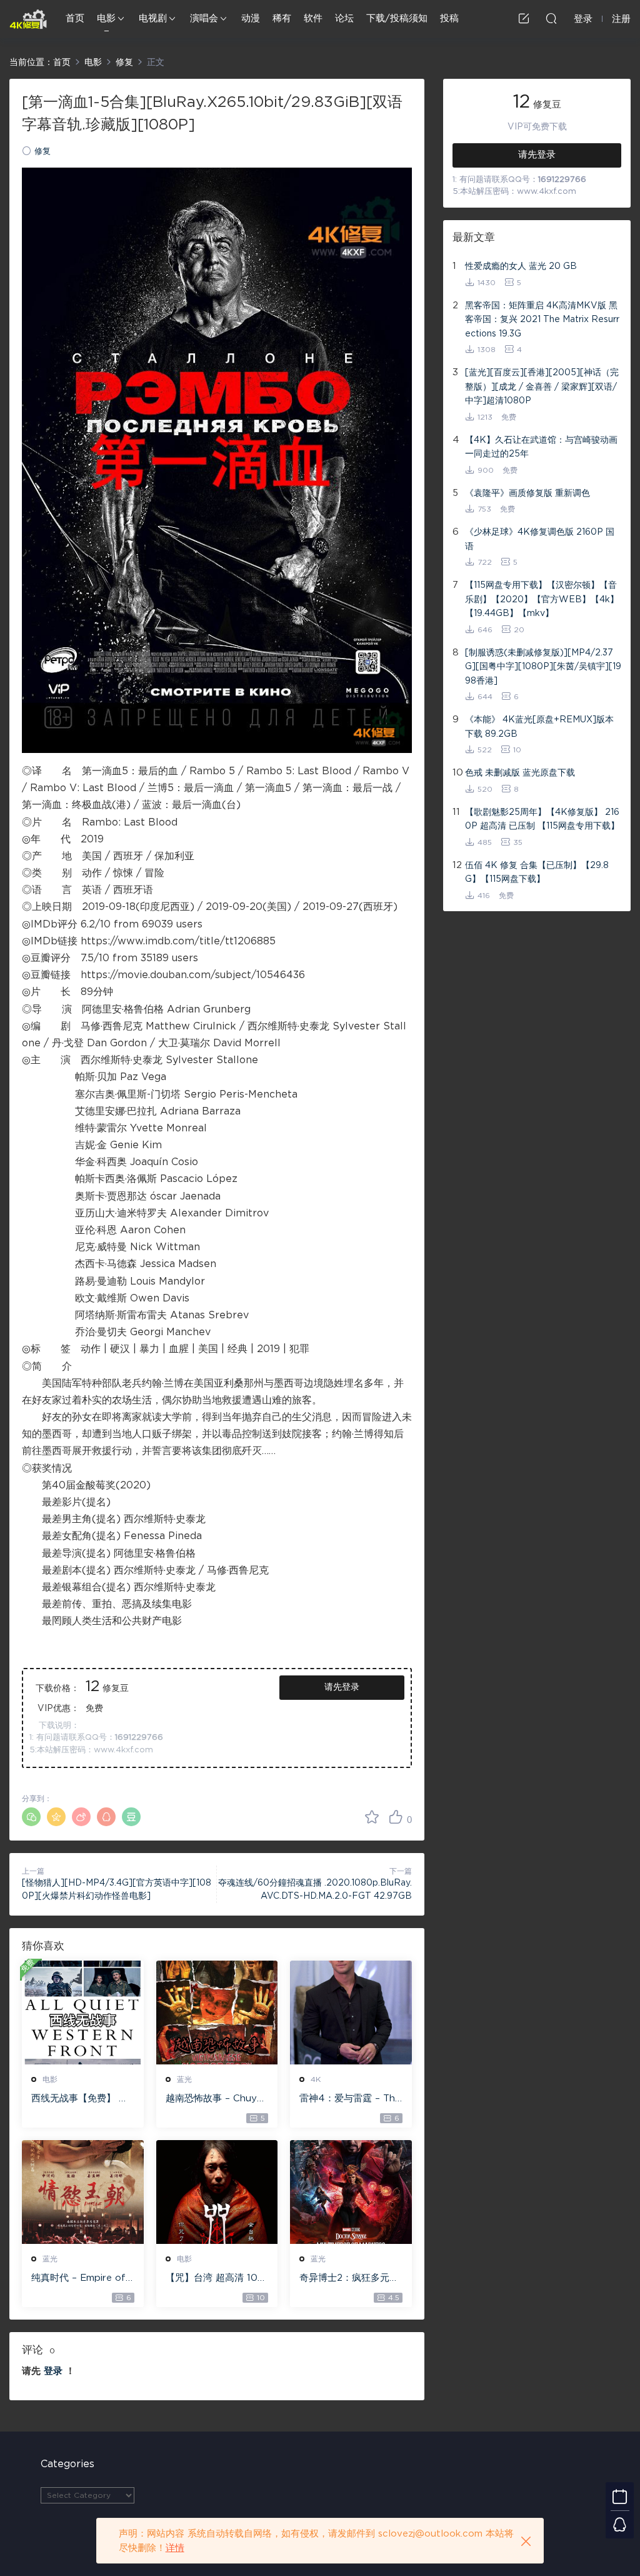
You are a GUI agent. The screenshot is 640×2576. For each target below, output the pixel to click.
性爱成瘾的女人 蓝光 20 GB (521, 266)
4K (316, 2079)
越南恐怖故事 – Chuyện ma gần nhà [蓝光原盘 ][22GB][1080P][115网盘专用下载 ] (217, 2099)
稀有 (282, 18)
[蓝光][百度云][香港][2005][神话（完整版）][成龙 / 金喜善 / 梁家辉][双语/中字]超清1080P (542, 387)
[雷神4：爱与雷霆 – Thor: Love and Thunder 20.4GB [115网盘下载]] (351, 2013)
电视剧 (153, 18)
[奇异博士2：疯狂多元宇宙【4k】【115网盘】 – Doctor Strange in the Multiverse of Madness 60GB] (351, 2192)
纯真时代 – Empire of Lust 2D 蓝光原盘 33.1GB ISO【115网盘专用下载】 (80, 2279)
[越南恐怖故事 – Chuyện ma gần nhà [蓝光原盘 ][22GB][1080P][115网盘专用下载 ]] (217, 2013)
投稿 (449, 18)
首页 (75, 18)
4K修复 (28, 19)
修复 (42, 152)
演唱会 (204, 18)
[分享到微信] (31, 1817)
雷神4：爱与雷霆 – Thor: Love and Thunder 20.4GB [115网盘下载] (350, 2099)
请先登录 (342, 1687)
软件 (313, 18)
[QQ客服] (620, 2524)
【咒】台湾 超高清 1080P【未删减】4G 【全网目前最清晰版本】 (215, 2279)
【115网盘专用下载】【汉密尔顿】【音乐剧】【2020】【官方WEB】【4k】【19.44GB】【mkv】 (542, 599)
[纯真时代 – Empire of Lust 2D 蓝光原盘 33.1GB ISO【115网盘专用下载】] (83, 2192)
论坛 (344, 18)
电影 (106, 18)
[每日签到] (620, 2496)
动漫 (251, 18)
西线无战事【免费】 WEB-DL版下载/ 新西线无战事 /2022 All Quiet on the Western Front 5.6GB (81, 2099)
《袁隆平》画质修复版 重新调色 (527, 493)
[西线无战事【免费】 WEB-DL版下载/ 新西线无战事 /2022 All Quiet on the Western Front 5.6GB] (83, 2013)
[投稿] (524, 18)
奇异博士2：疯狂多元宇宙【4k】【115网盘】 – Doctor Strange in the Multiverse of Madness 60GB (349, 2279)
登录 (53, 2371)
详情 (175, 2548)
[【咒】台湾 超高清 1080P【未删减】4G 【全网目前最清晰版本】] (217, 2192)
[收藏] (372, 1817)
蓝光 (184, 2079)
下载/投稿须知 (397, 18)
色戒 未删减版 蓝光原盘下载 (520, 773)
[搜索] (551, 18)
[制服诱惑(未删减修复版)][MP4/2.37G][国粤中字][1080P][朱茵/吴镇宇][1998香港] (543, 667)
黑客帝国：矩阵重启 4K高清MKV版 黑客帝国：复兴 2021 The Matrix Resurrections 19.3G (542, 320)
